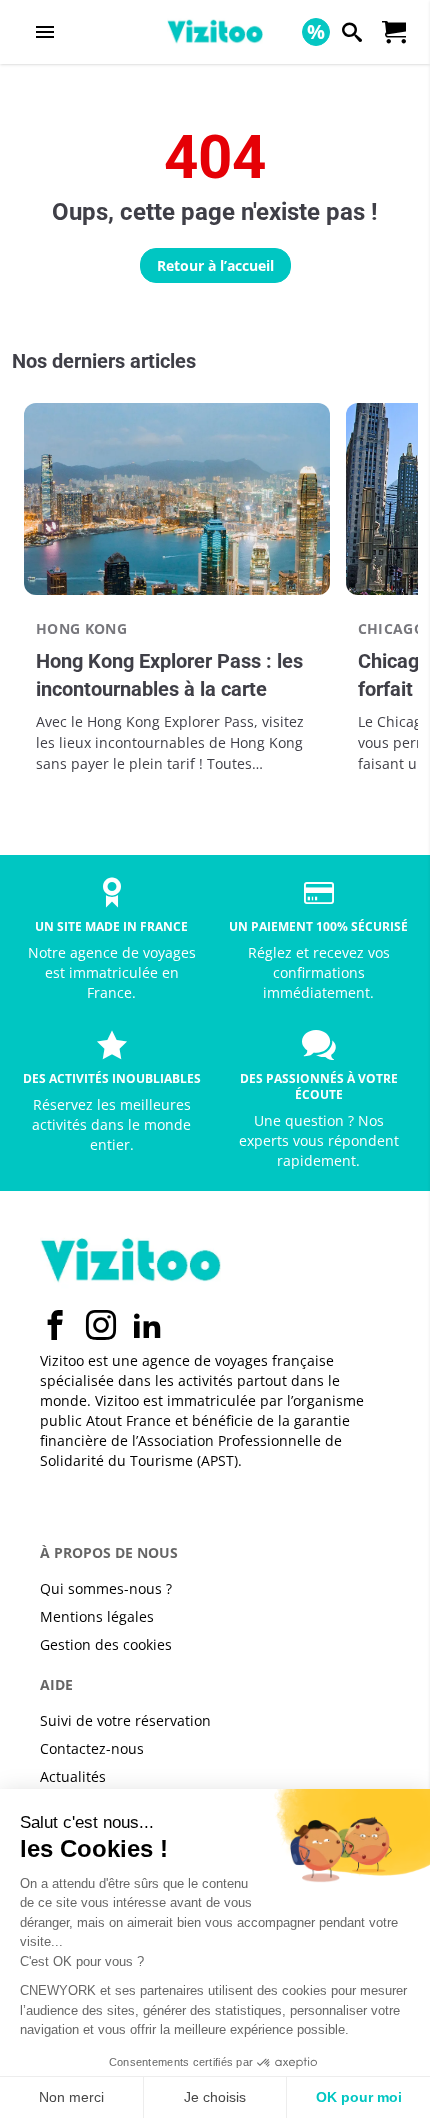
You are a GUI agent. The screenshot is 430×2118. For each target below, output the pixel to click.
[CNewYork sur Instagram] (101, 1325)
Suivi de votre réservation (125, 1720)
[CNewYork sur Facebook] (55, 1325)
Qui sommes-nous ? (106, 1588)
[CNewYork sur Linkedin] (147, 1325)
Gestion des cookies (106, 1644)
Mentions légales (97, 1616)
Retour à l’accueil (215, 265)
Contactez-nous (92, 1748)
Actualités (73, 1776)
